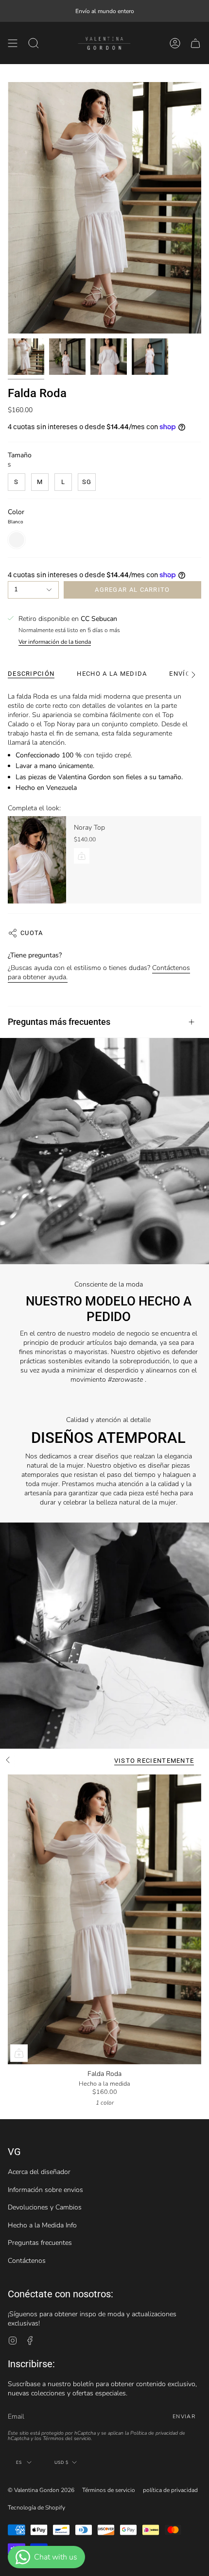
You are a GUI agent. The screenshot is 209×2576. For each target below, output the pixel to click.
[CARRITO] (195, 43)
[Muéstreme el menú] (13, 43)
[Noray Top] (37, 860)
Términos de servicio (109, 2490)
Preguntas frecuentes (40, 2243)
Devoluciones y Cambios (45, 2207)
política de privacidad (170, 2490)
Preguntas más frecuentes (59, 1022)
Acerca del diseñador (39, 2172)
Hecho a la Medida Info (42, 2225)
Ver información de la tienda (55, 642)
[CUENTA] (175, 43)
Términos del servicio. (67, 2438)
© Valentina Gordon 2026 (41, 2490)
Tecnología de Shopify (36, 2508)
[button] (34, 43)
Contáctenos (27, 2261)
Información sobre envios (45, 2190)
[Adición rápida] (19, 2053)
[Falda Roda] (104, 1919)
